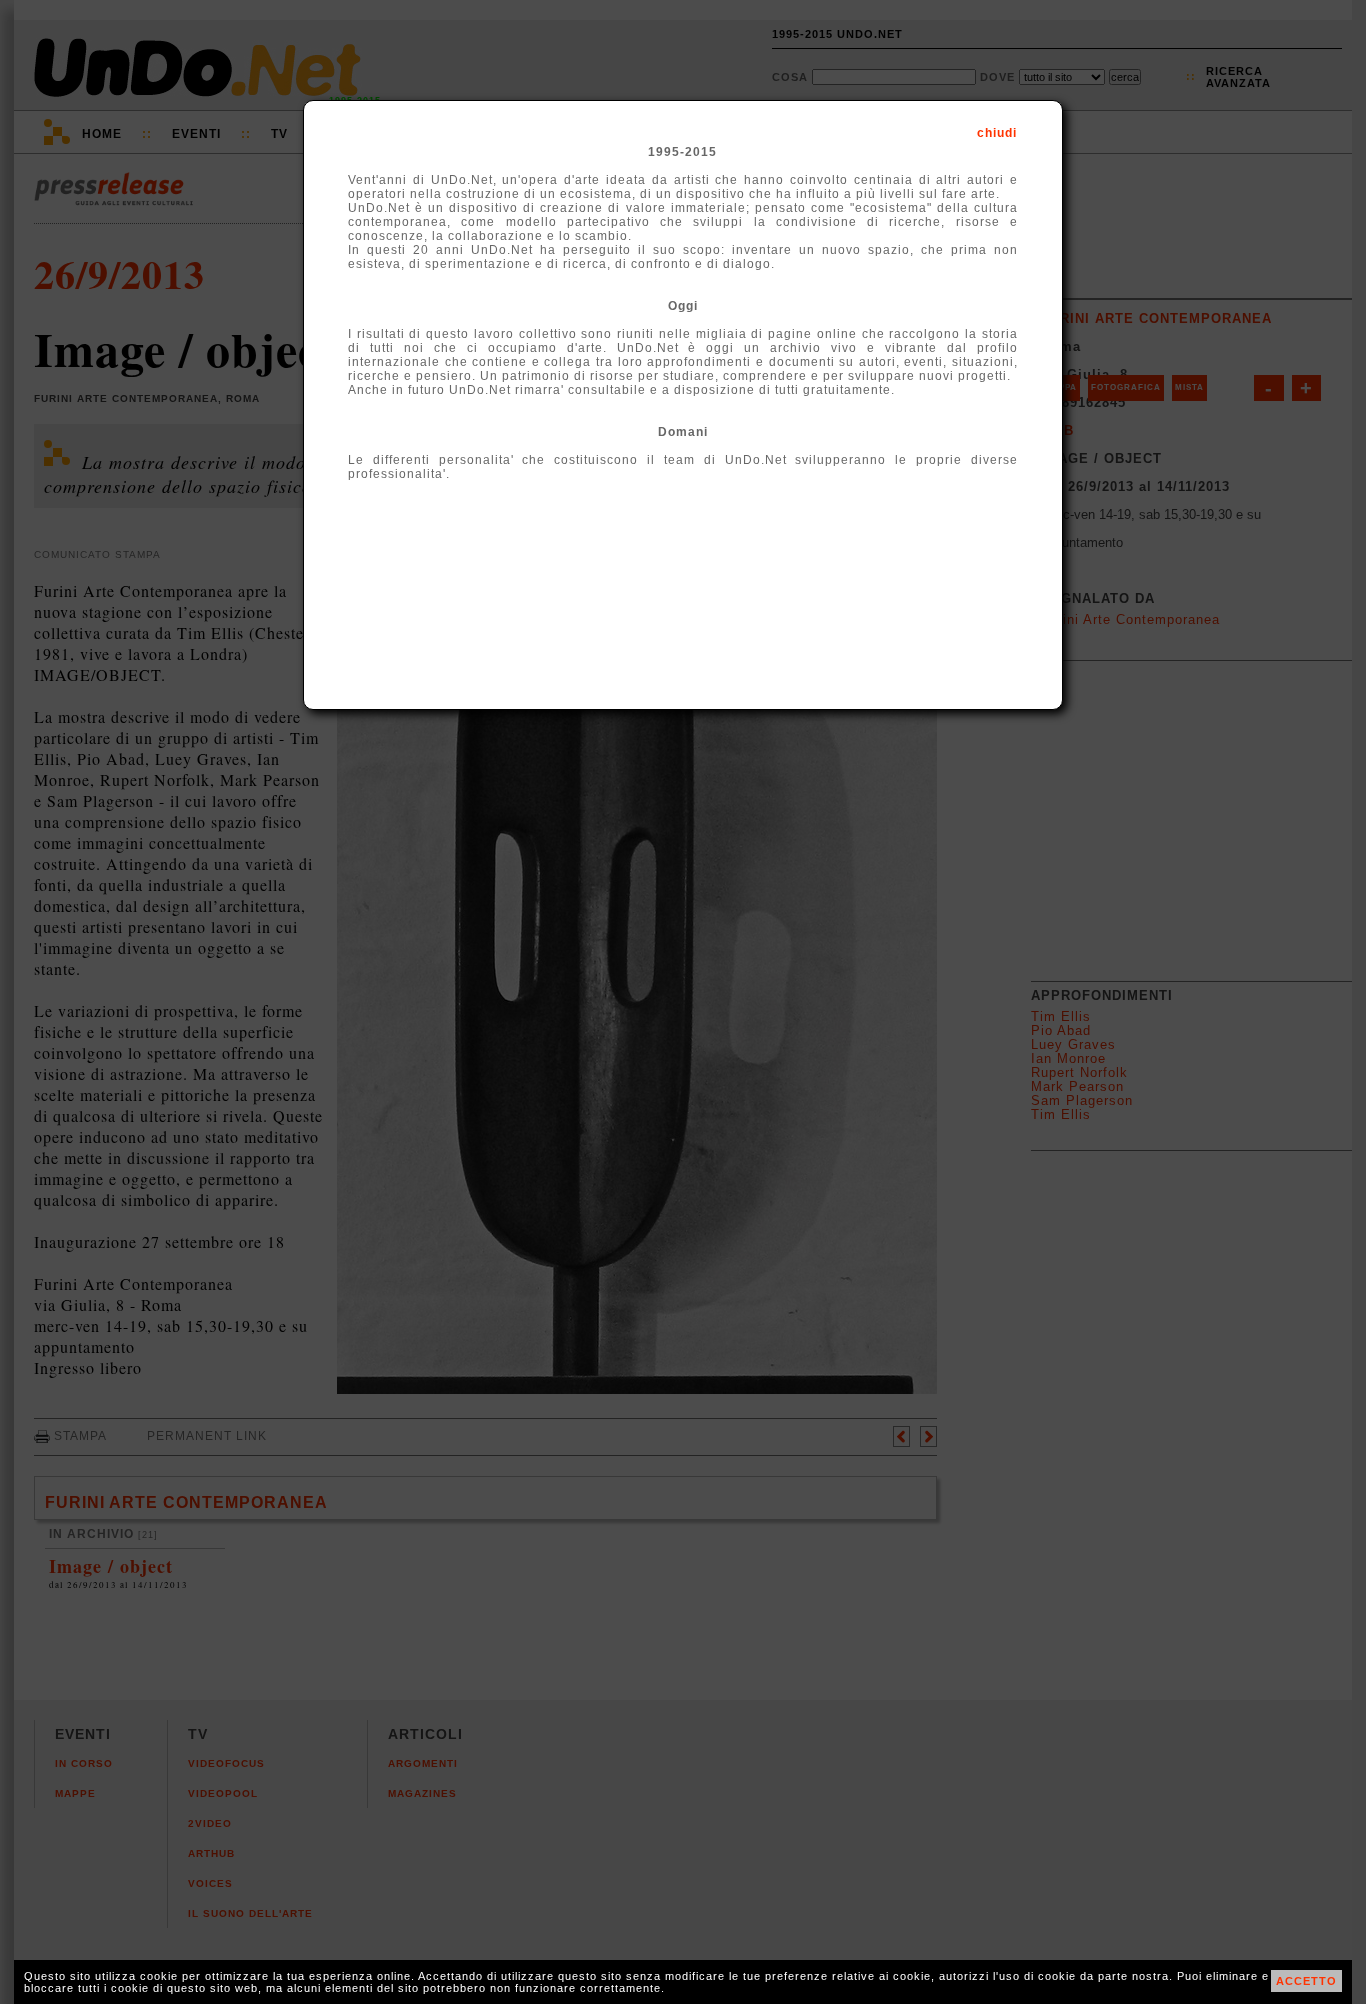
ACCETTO (1306, 1981)
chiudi (997, 133)
